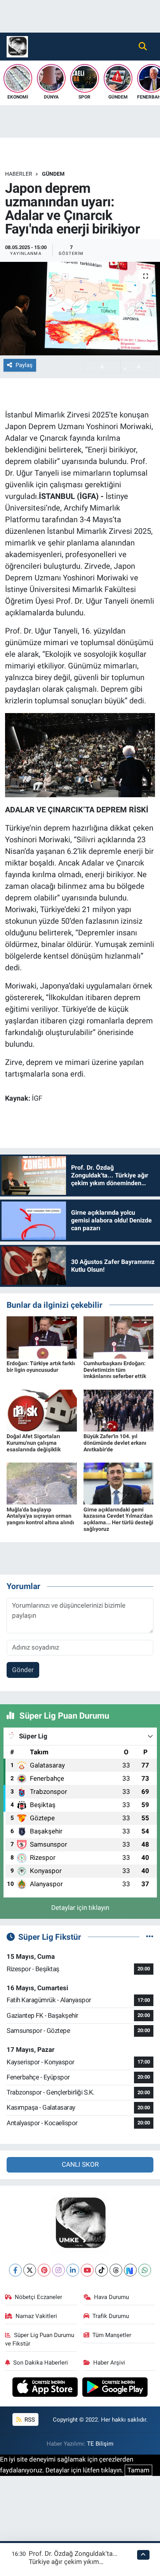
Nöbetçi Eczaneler (38, 2297)
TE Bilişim (100, 2444)
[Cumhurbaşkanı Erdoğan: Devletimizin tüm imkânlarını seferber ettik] (119, 1337)
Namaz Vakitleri (36, 2316)
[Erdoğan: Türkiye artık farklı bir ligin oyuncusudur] (42, 1337)
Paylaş (24, 365)
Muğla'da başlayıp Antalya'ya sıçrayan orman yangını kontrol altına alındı (40, 1516)
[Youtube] (87, 2270)
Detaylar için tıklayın (80, 1908)
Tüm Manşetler (112, 2335)
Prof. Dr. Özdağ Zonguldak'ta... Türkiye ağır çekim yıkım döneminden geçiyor (73, 2562)
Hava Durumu (111, 2297)
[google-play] (115, 2388)
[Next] (130, 2270)
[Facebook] (15, 2270)
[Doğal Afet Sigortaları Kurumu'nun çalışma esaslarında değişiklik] (42, 1410)
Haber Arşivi (109, 2363)
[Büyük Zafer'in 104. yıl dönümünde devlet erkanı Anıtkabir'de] (119, 1410)
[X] (30, 2270)
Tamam (138, 2470)
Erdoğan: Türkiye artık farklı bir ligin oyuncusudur (41, 1367)
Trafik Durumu (111, 2316)
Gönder (23, 1670)
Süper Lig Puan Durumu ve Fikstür (40, 2339)
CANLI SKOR (80, 2164)
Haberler (19, 174)
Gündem (53, 174)
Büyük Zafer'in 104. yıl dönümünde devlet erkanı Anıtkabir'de (115, 1443)
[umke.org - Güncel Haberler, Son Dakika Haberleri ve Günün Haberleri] (17, 46)
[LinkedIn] (73, 2270)
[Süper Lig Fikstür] (150, 1937)
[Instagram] (58, 2270)
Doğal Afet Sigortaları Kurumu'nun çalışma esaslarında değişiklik (34, 1443)
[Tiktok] (102, 2270)
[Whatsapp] (145, 2270)
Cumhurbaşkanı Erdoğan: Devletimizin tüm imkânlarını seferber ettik (115, 1370)
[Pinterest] (44, 2270)
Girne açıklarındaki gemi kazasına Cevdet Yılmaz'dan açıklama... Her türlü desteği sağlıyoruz (118, 1519)
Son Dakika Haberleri (41, 2363)
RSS (29, 2420)
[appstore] (46, 2388)
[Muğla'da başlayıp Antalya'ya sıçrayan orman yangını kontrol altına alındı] (42, 1483)
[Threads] (116, 2270)
